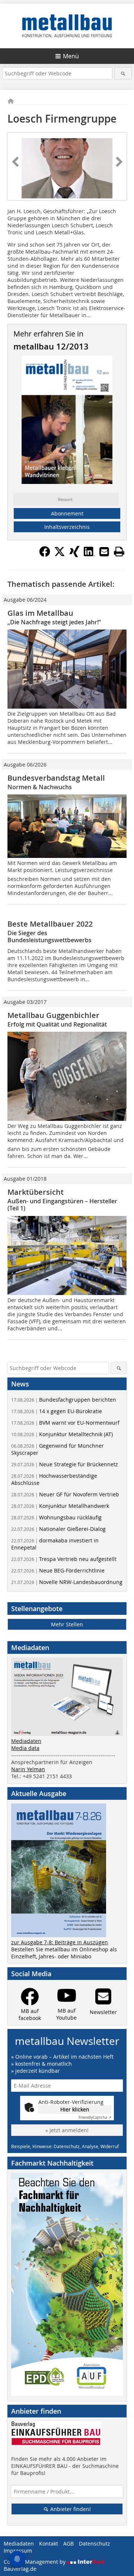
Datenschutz (95, 2544)
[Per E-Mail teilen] (104, 552)
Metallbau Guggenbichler (53, 1015)
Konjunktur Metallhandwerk (60, 1506)
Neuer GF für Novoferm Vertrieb (65, 1494)
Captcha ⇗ (95, 2118)
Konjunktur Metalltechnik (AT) (62, 1434)
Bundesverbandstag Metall (56, 778)
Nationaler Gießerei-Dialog (58, 1529)
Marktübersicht (36, 1192)
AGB (68, 2544)
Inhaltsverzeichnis (67, 527)
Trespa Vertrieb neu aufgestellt (64, 1559)
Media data (25, 1748)
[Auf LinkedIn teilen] (89, 555)
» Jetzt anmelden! (67, 2130)
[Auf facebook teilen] (45, 555)
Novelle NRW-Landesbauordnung (67, 1582)
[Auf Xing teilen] (74, 555)
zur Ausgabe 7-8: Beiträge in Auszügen (60, 1942)
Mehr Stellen (67, 1624)
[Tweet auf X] (60, 555)
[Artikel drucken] (119, 552)
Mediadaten (26, 1741)
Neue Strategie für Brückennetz (65, 1464)
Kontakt (49, 2544)
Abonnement (67, 513)
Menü (71, 56)
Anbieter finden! (70, 2509)
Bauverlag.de (20, 2569)
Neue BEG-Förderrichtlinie (58, 1570)
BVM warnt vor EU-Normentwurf (65, 1423)
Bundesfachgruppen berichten (64, 1400)
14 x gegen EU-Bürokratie (57, 1411)
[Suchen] (123, 73)
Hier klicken (75, 2109)
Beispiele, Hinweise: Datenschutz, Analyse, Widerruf (65, 2146)
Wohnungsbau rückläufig (56, 1517)
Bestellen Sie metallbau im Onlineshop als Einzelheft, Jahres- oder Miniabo (64, 1953)
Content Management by (35, 2562)
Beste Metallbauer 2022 (50, 924)
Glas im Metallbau (40, 613)
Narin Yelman (28, 1769)
